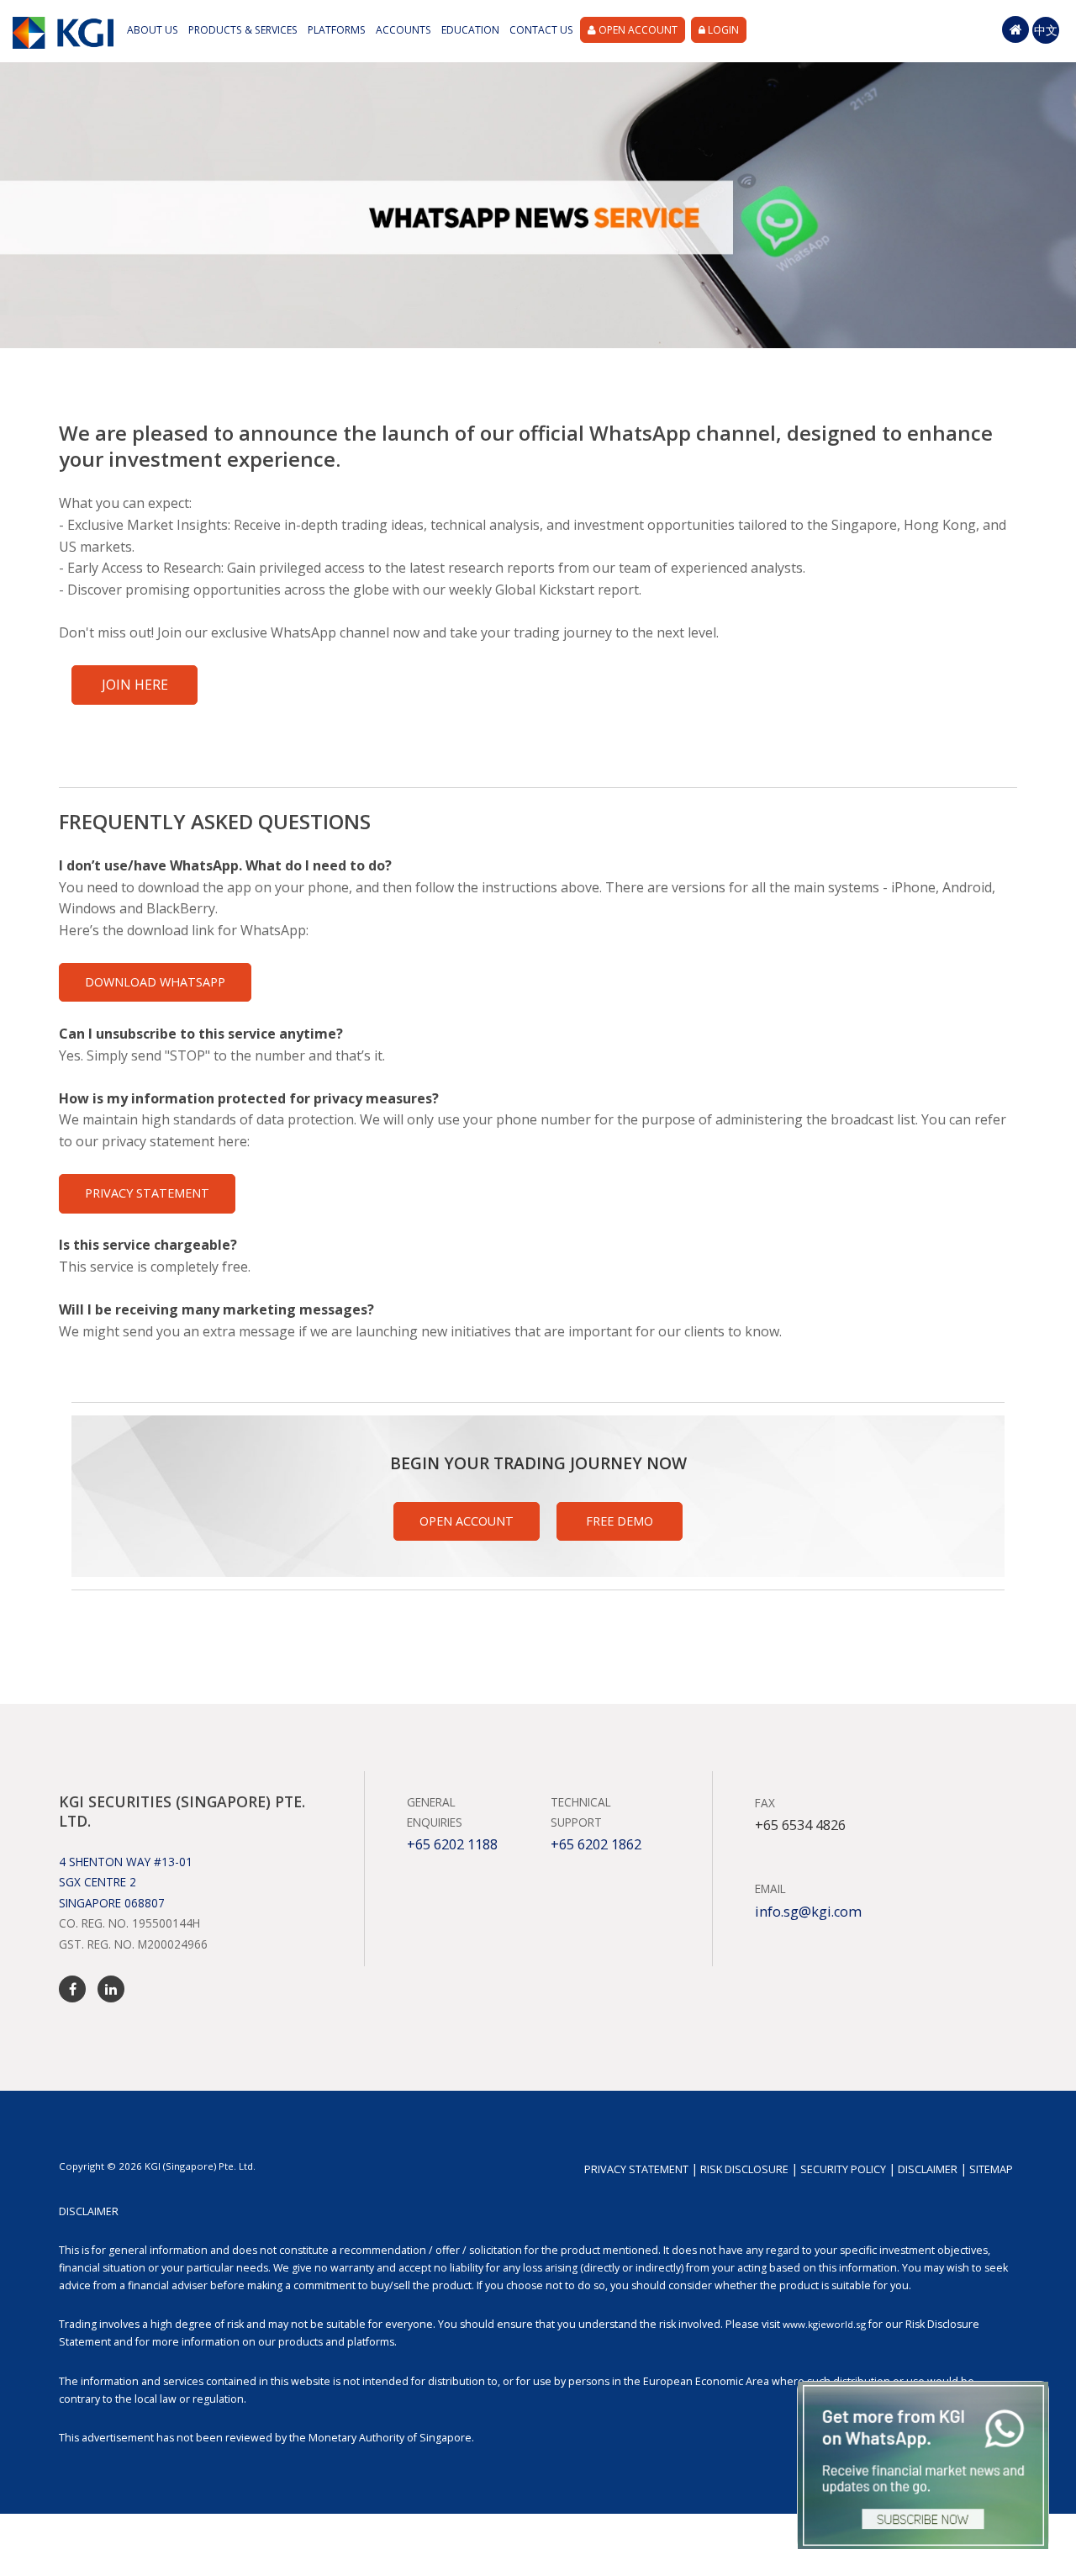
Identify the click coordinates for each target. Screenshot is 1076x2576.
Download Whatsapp (155, 982)
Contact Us (541, 30)
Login (722, 30)
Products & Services (243, 30)
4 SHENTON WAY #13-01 (126, 1862)
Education (470, 30)
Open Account (637, 30)
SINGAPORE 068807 (112, 1903)
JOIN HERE (135, 685)
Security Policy (843, 2169)
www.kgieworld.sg (824, 2324)
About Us (153, 30)
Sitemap (991, 2169)
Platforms (337, 30)
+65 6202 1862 (596, 1844)
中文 (1046, 30)
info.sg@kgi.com (808, 1912)
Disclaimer (928, 2169)
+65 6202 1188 (452, 1844)
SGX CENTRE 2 (98, 1882)
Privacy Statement (147, 1193)
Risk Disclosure (744, 2169)
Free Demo (620, 1521)
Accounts (403, 30)
